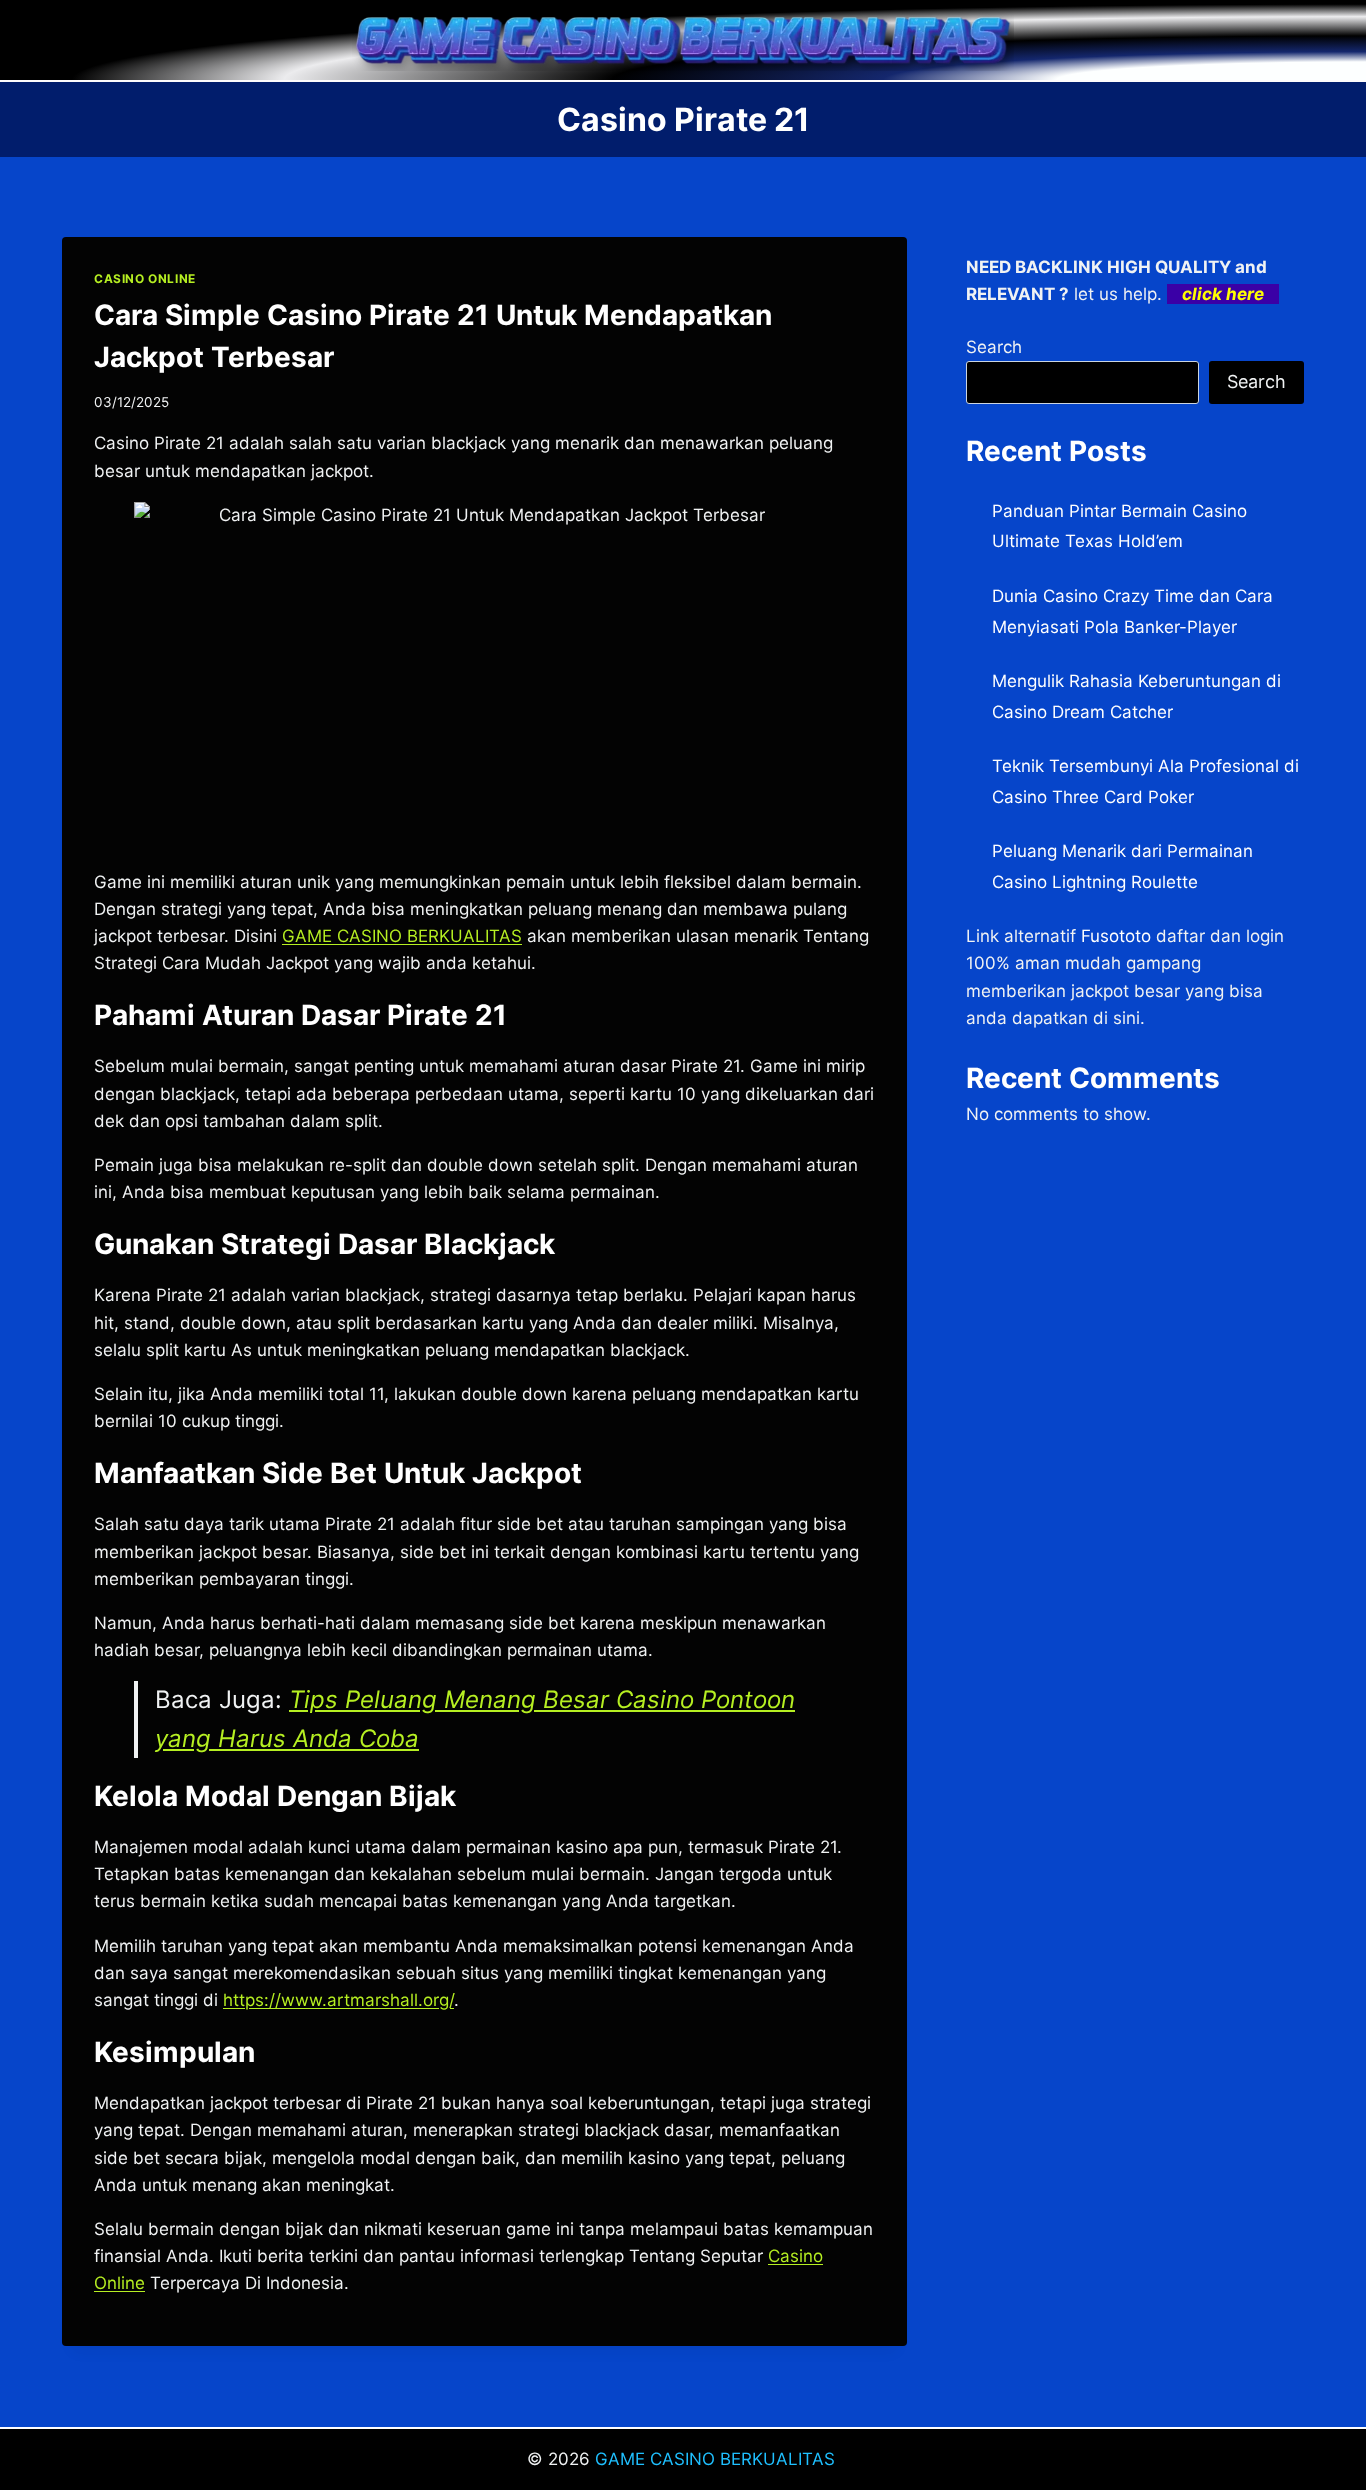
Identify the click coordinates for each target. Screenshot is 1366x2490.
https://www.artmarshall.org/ (338, 2000)
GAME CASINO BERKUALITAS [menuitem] (402, 936)
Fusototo (1116, 936)
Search (994, 347)
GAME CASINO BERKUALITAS (717, 2459)
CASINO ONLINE (145, 278)
